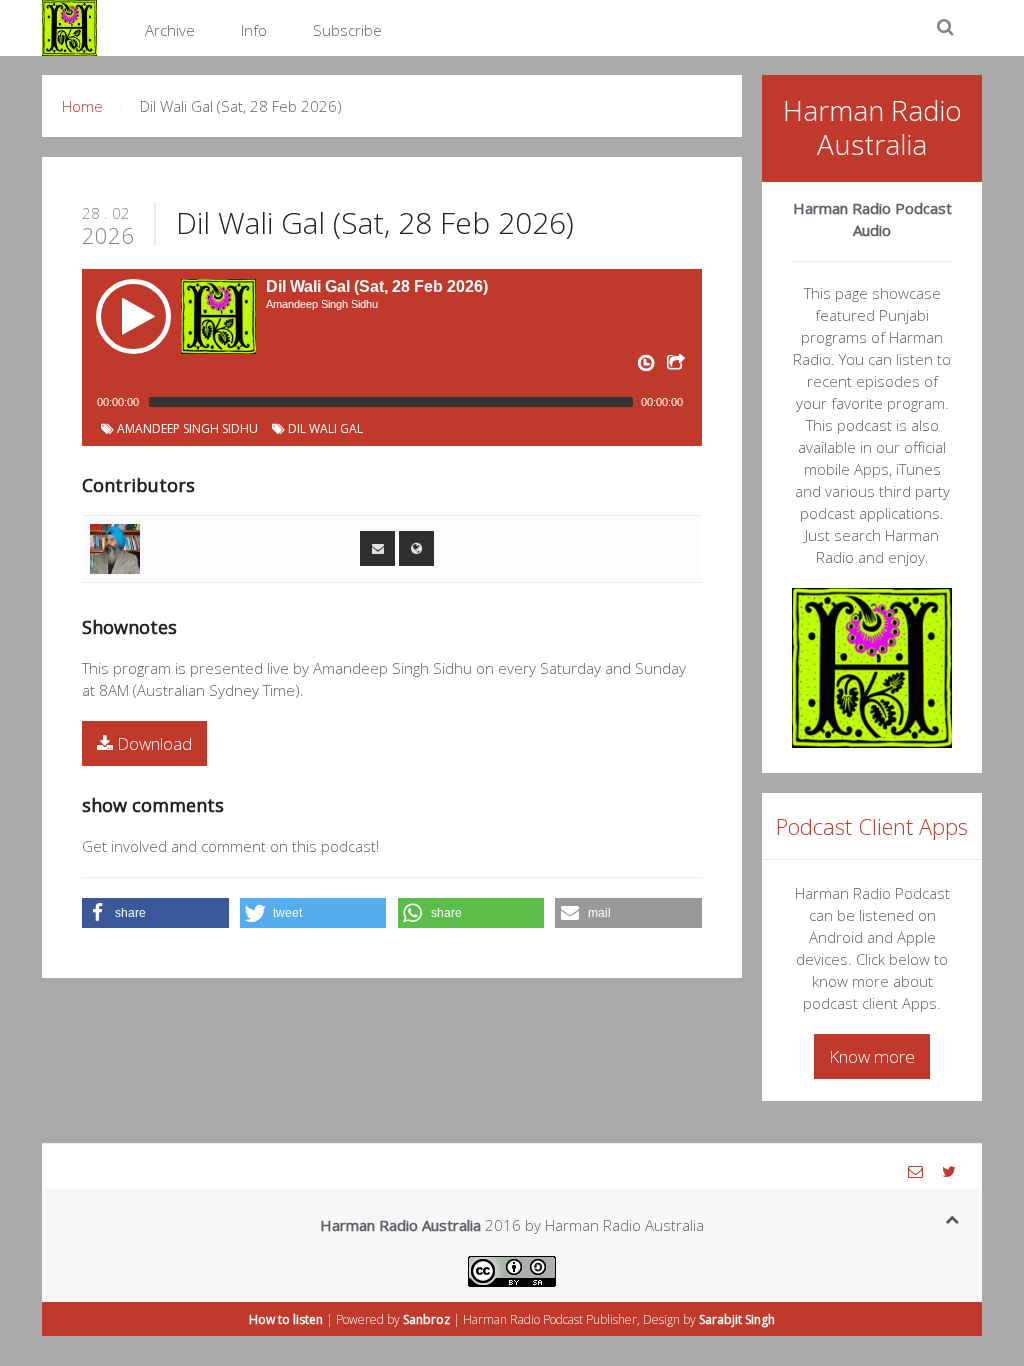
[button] (155, 913)
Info (254, 30)
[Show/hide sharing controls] (674, 367)
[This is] (115, 547)
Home (82, 106)
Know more (872, 1056)
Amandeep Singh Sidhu (186, 428)
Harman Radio (501, 1319)
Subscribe (347, 30)
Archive (170, 30)
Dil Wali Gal (324, 428)
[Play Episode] (133, 316)
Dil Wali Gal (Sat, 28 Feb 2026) (375, 222)
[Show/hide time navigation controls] (644, 367)
